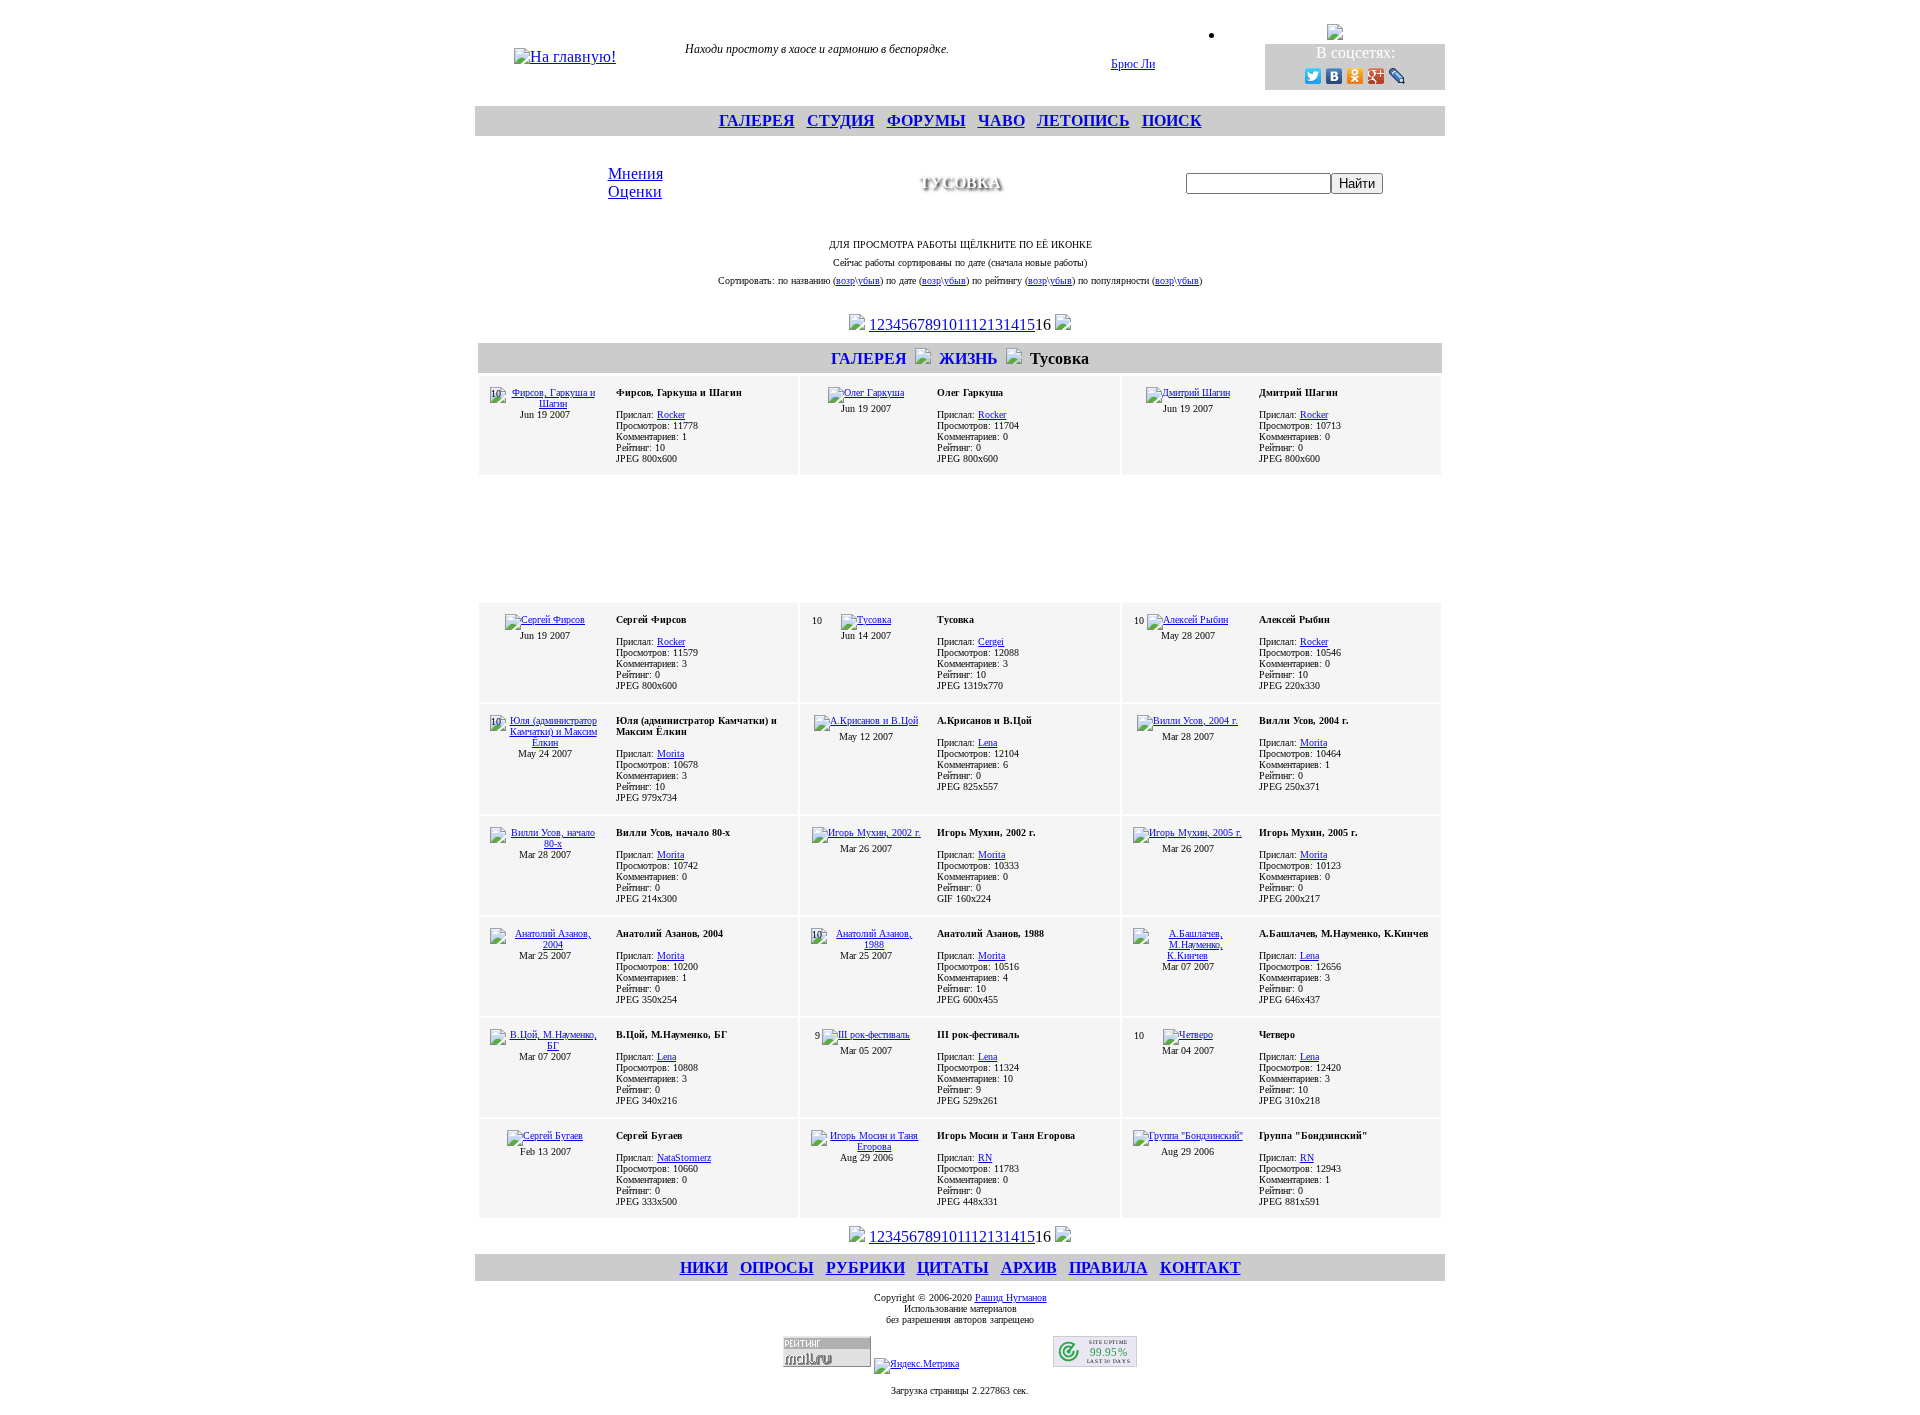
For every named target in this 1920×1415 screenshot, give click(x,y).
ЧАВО (1001, 120)
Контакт (1200, 1267)
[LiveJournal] (1397, 76)
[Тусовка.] (866, 619)
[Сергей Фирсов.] (545, 619)
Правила (1108, 1267)
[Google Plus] (1376, 76)
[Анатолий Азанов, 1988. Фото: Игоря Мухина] (866, 944)
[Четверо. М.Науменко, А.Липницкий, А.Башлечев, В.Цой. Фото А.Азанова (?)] (1188, 1034)
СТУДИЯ (841, 120)
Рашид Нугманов (1011, 1297)
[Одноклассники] (1355, 76)
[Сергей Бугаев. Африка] (545, 1135)
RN (985, 1157)
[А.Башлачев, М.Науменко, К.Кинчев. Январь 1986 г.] (1188, 955)
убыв (869, 280)
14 (1011, 324)
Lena (987, 742)
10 (949, 324)
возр (845, 280)
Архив (1029, 1267)
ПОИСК (1172, 120)
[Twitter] (1313, 76)
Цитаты (953, 1267)
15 (1027, 324)
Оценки (635, 191)
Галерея (869, 358)
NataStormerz (684, 1157)
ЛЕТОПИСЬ (1083, 120)
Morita (670, 753)
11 (964, 324)
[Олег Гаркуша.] (866, 392)
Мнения (635, 173)
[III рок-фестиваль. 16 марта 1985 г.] (866, 1034)
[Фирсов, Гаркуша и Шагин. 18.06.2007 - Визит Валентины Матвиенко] (545, 403)
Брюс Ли (1133, 64)
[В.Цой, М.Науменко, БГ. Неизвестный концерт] (545, 1045)
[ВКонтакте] (1334, 76)
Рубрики (865, 1267)
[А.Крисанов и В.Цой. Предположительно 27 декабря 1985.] (866, 720)
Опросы (777, 1267)
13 (995, 324)
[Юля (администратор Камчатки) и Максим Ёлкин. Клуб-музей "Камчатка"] (545, 742)
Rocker (671, 414)
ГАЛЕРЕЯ (757, 120)
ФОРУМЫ (926, 120)
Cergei (991, 641)
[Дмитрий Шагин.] (1188, 392)
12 (979, 324)
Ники (704, 1267)
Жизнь (968, 358)
